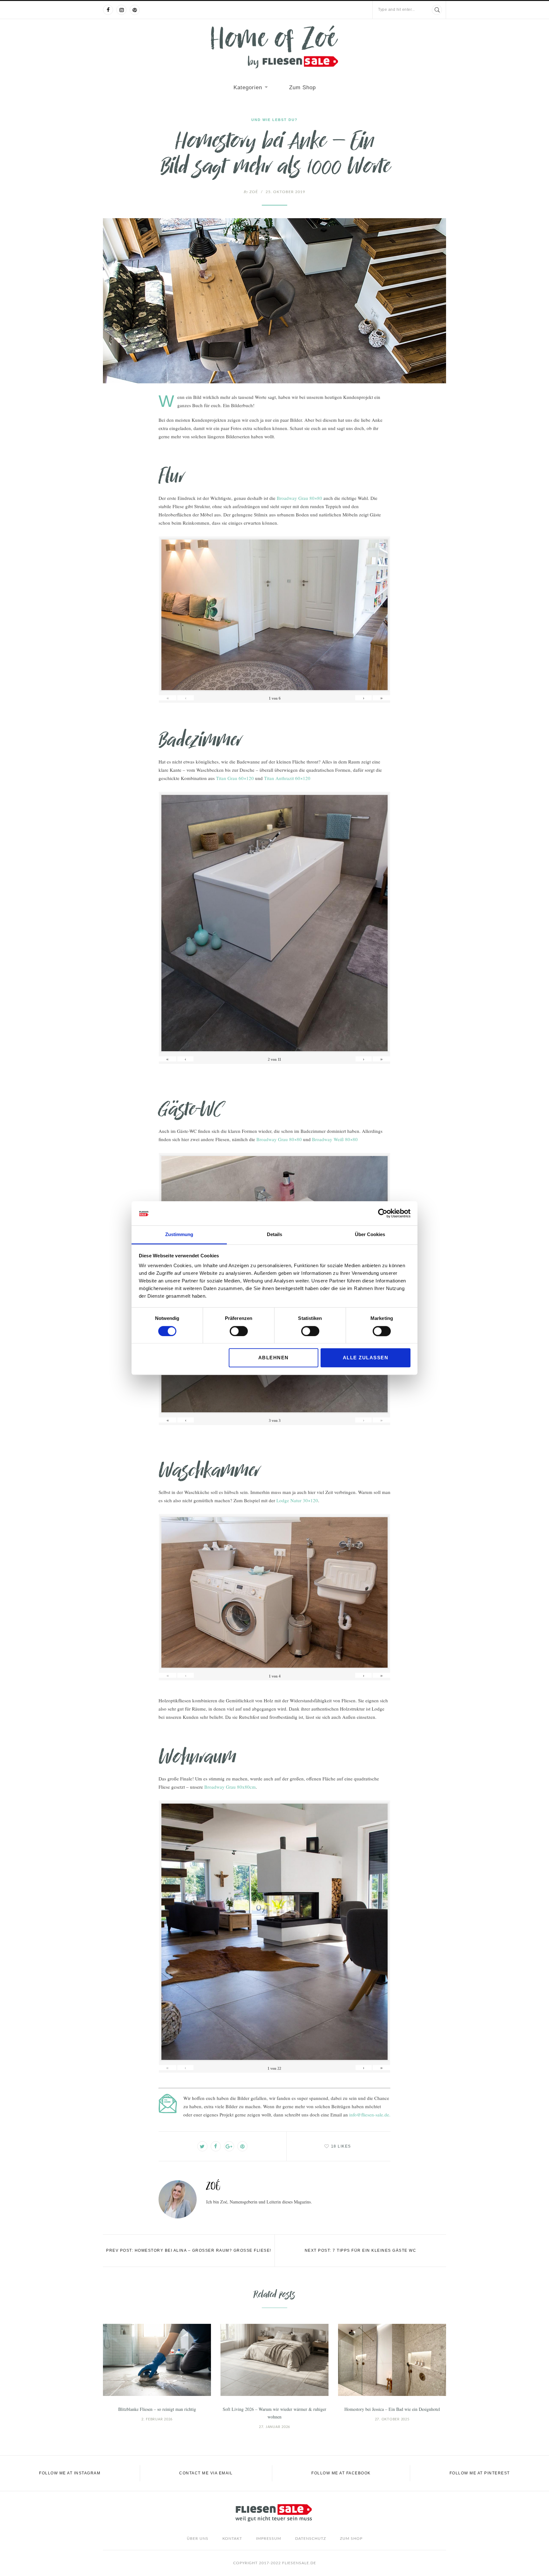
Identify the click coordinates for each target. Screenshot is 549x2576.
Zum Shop (302, 87)
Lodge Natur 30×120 (297, 1500)
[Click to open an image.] (274, 301)
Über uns (198, 2539)
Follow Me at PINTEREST (480, 2473)
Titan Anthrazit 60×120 (287, 778)
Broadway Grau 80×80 (299, 498)
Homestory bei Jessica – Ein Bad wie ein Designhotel (392, 2409)
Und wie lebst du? (274, 120)
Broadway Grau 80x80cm (230, 1787)
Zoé (251, 192)
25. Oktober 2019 (285, 192)
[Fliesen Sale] (274, 47)
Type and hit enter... (396, 10)
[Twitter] (202, 2146)
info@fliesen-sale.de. (370, 2115)
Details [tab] (274, 1235)
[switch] (239, 1331)
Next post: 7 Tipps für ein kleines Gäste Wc (361, 2250)
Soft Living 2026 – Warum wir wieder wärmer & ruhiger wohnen (274, 2413)
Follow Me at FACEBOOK (341, 2473)
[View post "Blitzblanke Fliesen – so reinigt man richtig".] (157, 2360)
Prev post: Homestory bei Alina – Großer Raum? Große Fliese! (189, 2250)
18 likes (341, 2146)
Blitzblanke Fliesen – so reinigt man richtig (157, 2409)
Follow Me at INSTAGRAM (70, 2473)
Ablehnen (274, 1358)
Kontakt (232, 2539)
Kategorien (248, 87)
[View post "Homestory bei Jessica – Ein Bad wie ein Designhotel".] (392, 2360)
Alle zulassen (366, 1358)
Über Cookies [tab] (370, 1235)
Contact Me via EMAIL (206, 2473)
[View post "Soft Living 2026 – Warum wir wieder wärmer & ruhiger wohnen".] (274, 2360)
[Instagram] (121, 10)
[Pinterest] (135, 10)
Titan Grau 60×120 (235, 778)
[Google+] (229, 2146)
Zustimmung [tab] (179, 1235)
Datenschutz (311, 2539)
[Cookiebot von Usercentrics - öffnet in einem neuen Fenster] (383, 1213)
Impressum (269, 2539)
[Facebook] (108, 10)
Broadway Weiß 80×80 (335, 1139)
